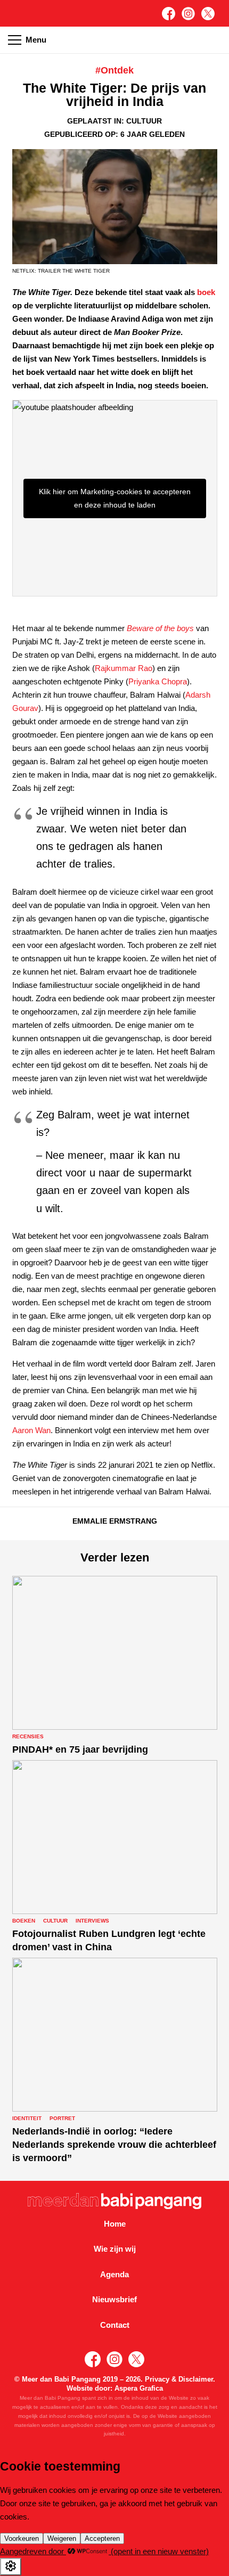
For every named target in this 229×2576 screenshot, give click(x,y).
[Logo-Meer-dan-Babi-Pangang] (115, 2201)
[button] (215, 40)
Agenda (114, 2274)
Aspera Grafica (139, 2388)
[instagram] (188, 14)
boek (206, 292)
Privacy (157, 2379)
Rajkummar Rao (124, 668)
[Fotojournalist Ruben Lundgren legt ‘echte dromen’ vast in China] (115, 1857)
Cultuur (144, 121)
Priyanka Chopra (158, 681)
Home (115, 2224)
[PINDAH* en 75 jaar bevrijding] (115, 1666)
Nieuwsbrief (114, 2299)
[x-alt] (208, 14)
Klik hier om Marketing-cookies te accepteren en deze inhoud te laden (115, 498)
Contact (115, 2325)
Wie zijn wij (115, 2249)
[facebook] (169, 14)
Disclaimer (196, 2379)
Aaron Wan (31, 1430)
